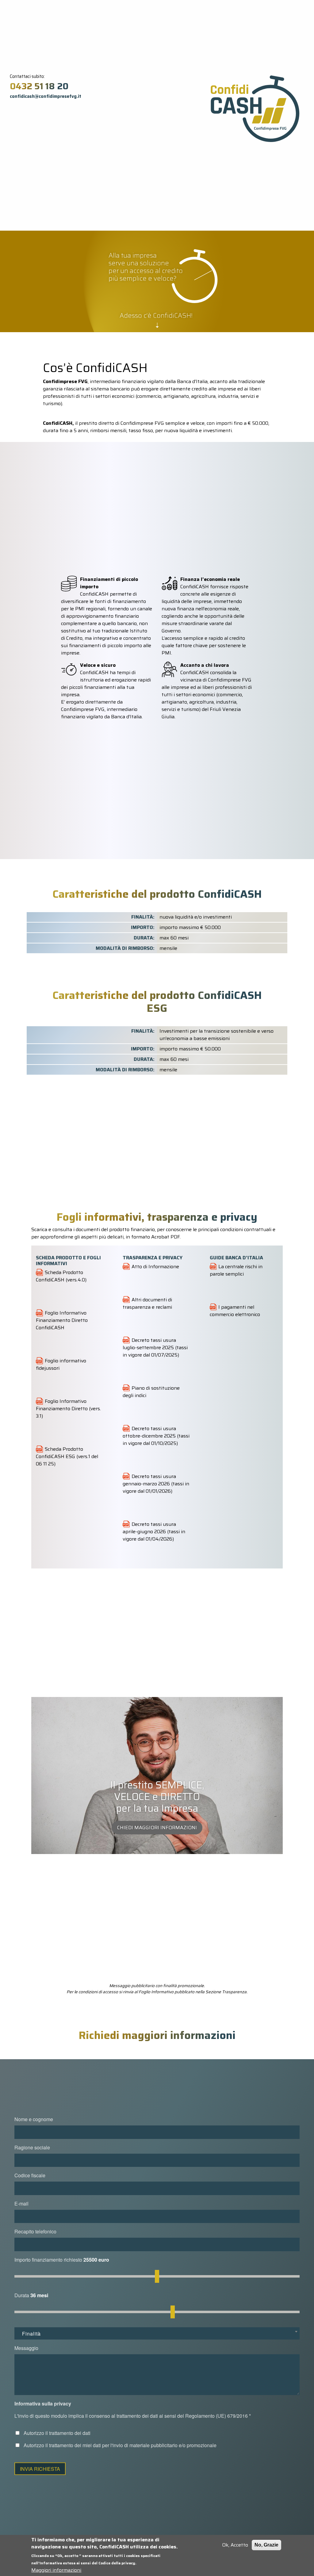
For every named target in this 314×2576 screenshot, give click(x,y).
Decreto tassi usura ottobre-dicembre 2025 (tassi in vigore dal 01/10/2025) (156, 1436)
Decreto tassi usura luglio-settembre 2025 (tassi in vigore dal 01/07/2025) (155, 1348)
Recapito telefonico (35, 2231)
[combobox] (157, 2333)
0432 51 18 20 (39, 86)
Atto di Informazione (155, 1267)
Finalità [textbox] (31, 2334)
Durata (22, 2295)
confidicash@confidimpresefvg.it (46, 96)
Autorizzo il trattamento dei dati (57, 2433)
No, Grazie (266, 2545)
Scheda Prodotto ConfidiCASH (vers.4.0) (61, 1276)
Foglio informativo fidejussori (61, 1364)
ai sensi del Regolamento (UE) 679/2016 (204, 2416)
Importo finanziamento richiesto (48, 2260)
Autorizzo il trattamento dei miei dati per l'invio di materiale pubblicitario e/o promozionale (120, 2445)
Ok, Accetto (235, 2545)
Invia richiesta (40, 2469)
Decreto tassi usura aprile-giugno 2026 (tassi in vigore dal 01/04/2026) (154, 1532)
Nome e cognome (34, 2119)
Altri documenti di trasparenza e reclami (147, 1303)
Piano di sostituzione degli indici (151, 1392)
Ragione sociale (32, 2147)
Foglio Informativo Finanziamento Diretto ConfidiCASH (62, 1320)
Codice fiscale (30, 2175)
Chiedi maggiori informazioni (157, 1827)
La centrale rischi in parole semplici (236, 1270)
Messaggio (26, 2348)
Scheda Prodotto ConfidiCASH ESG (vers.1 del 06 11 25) (67, 1456)
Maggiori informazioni (56, 2570)
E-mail (21, 2204)
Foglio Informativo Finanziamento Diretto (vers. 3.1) (68, 1409)
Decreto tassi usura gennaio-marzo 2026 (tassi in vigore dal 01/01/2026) (156, 1484)
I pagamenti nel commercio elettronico (235, 1311)
